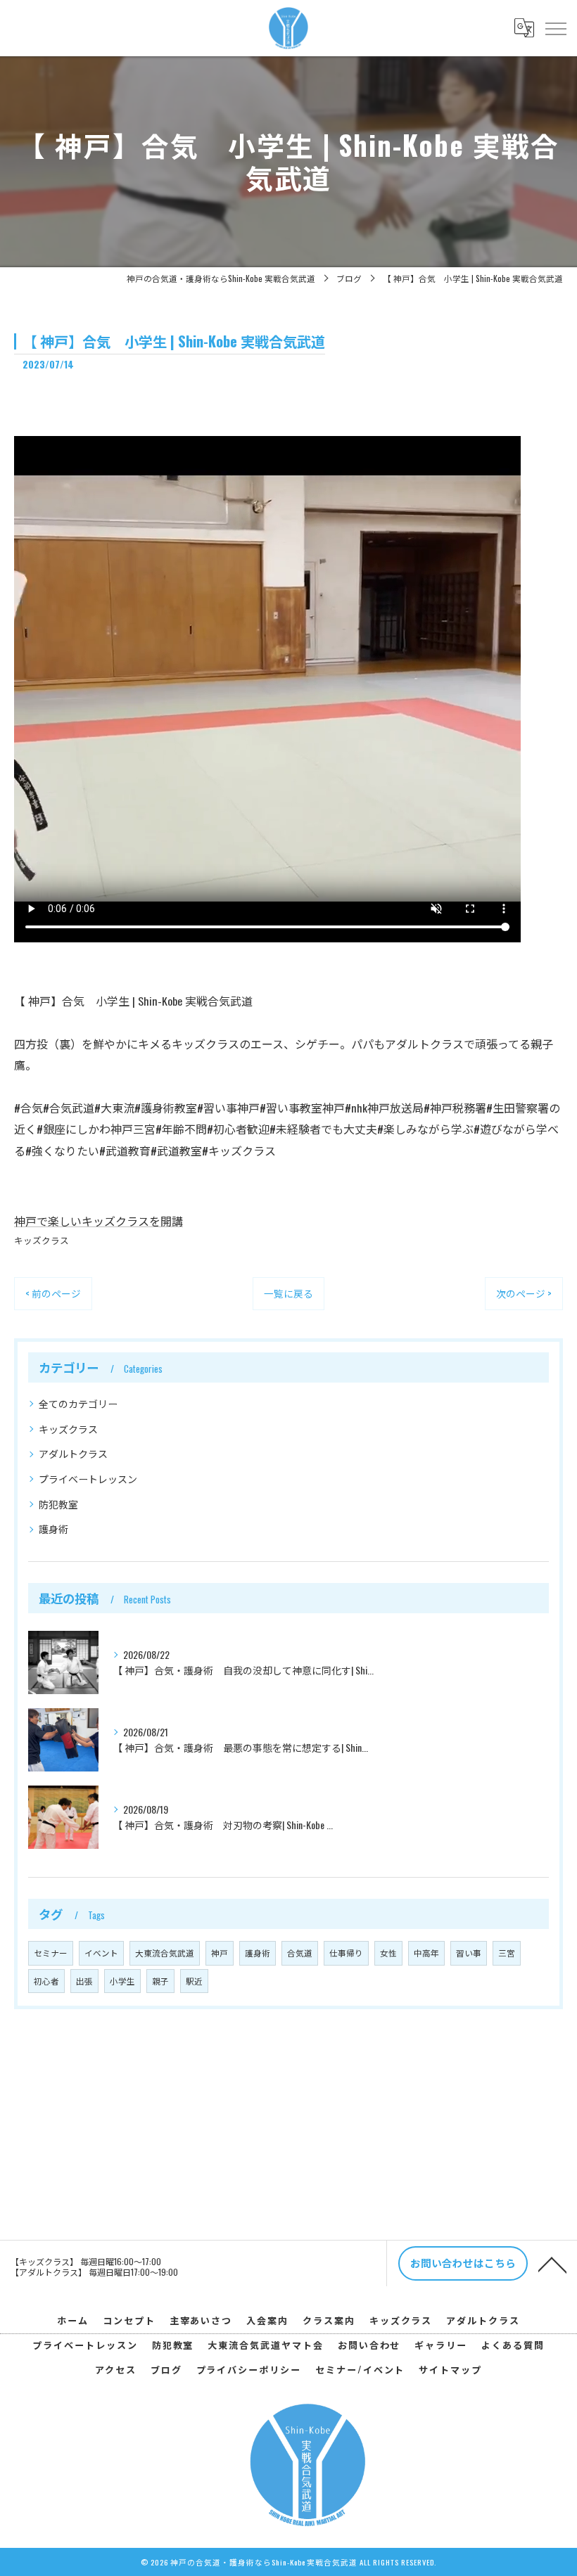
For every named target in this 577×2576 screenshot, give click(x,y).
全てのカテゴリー (78, 1403)
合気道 (300, 1953)
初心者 (46, 1981)
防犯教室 (58, 1504)
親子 (160, 1981)
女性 (388, 1953)
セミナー (51, 1953)
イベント (101, 1953)
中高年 (426, 1953)
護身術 (53, 1529)
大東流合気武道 (165, 1953)
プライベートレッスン (88, 1479)
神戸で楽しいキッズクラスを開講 (99, 1221)
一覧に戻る (288, 1293)
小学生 (122, 1981)
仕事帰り (346, 1953)
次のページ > (524, 1293)
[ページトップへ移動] (552, 2264)
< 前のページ (53, 1293)
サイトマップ (450, 2369)
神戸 (220, 1953)
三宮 (507, 1953)
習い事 (469, 1953)
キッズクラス (42, 1240)
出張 (84, 1981)
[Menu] (555, 27)
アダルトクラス (73, 1453)
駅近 (194, 1981)
